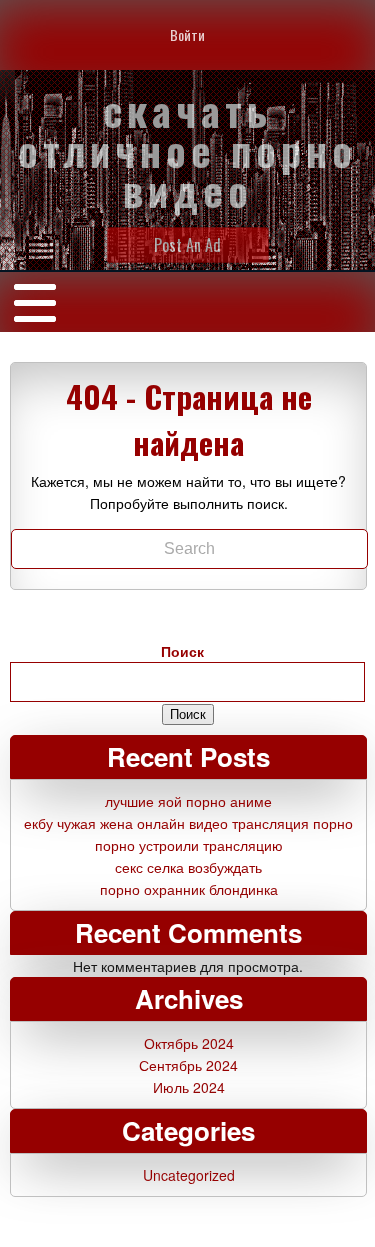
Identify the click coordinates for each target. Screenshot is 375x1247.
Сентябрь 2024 (188, 1065)
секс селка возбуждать (188, 867)
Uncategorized (189, 1175)
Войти (187, 34)
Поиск (182, 651)
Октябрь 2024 (189, 1043)
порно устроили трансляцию (189, 845)
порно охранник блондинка (189, 889)
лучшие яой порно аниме (188, 801)
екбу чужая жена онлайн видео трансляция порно (188, 823)
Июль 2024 (189, 1087)
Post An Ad (187, 245)
